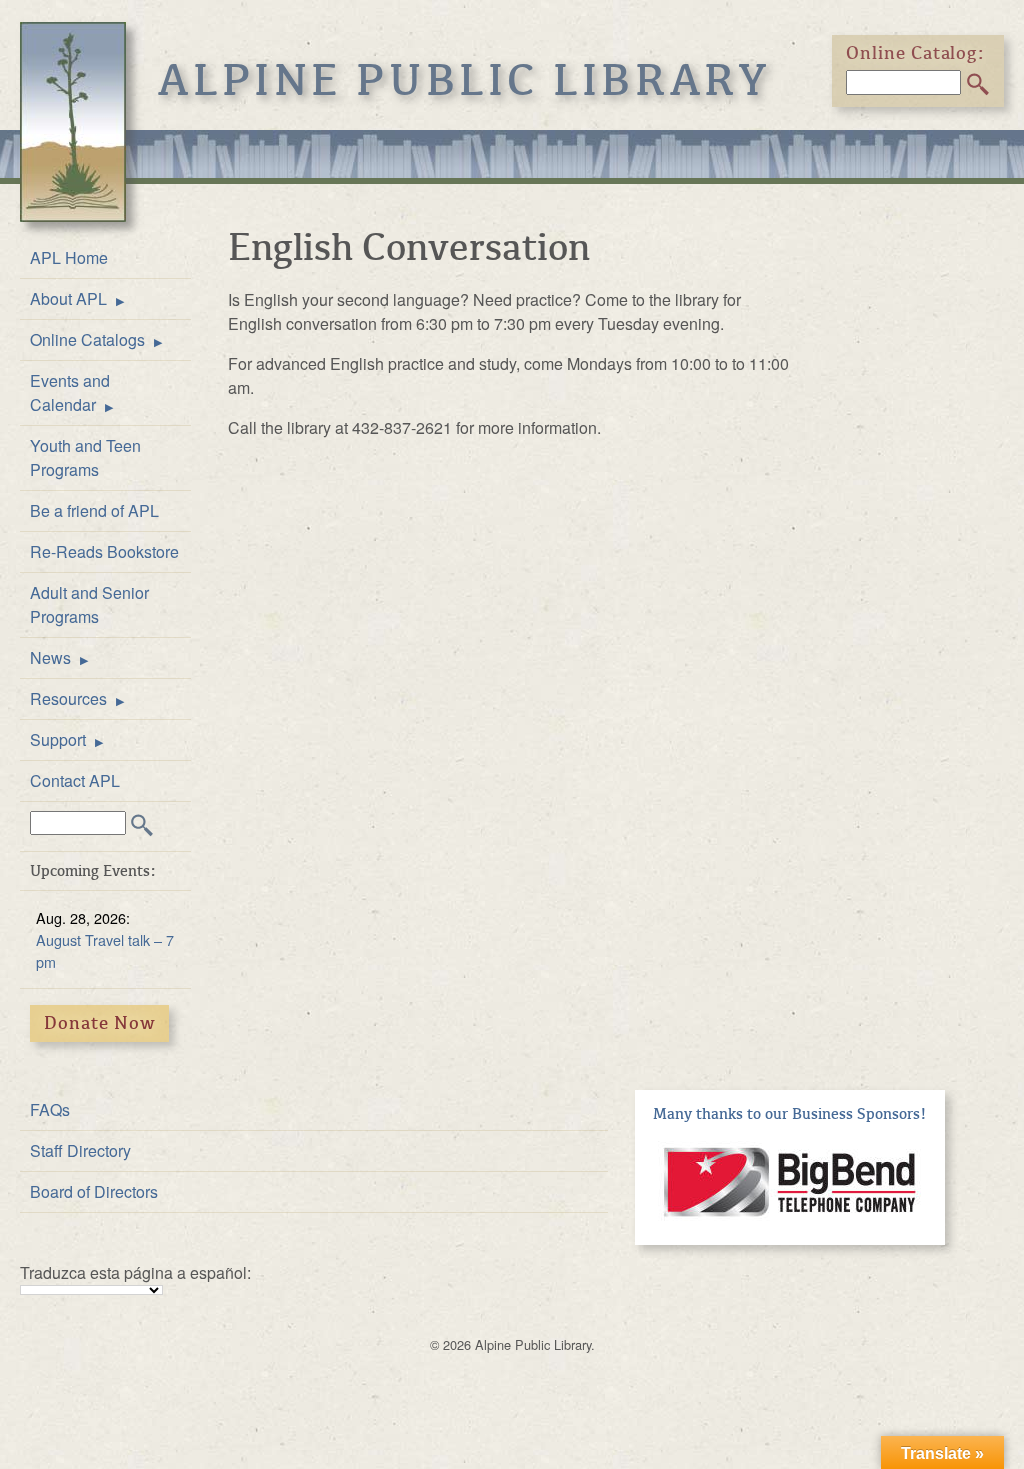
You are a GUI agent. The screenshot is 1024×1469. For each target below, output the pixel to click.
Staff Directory (80, 1150)
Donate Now (100, 1023)
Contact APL (75, 780)
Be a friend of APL (94, 510)
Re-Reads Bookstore (104, 551)
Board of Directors (94, 1191)
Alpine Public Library (464, 80)
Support (58, 739)
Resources (68, 698)
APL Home (69, 257)
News (50, 657)
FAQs (50, 1109)
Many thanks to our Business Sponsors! (790, 1114)
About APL (68, 298)
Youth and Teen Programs (85, 457)
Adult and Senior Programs (89, 604)
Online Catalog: (916, 53)
